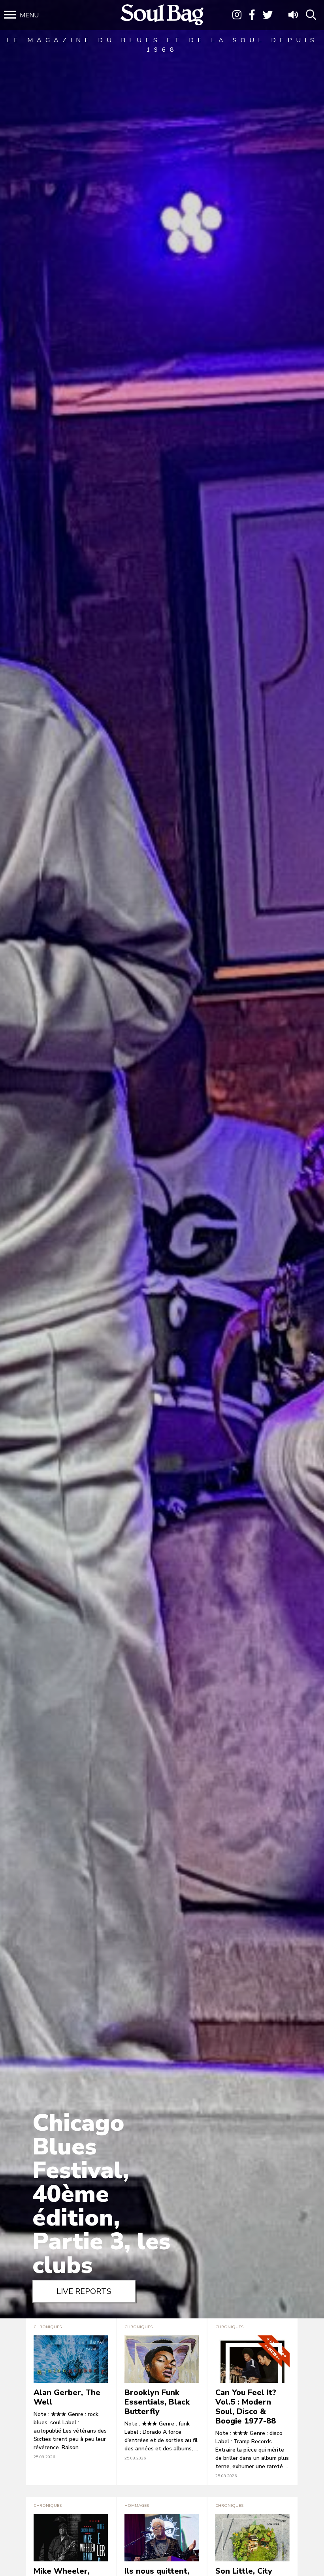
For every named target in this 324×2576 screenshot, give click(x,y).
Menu (29, 15)
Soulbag (162, 15)
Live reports (84, 2291)
